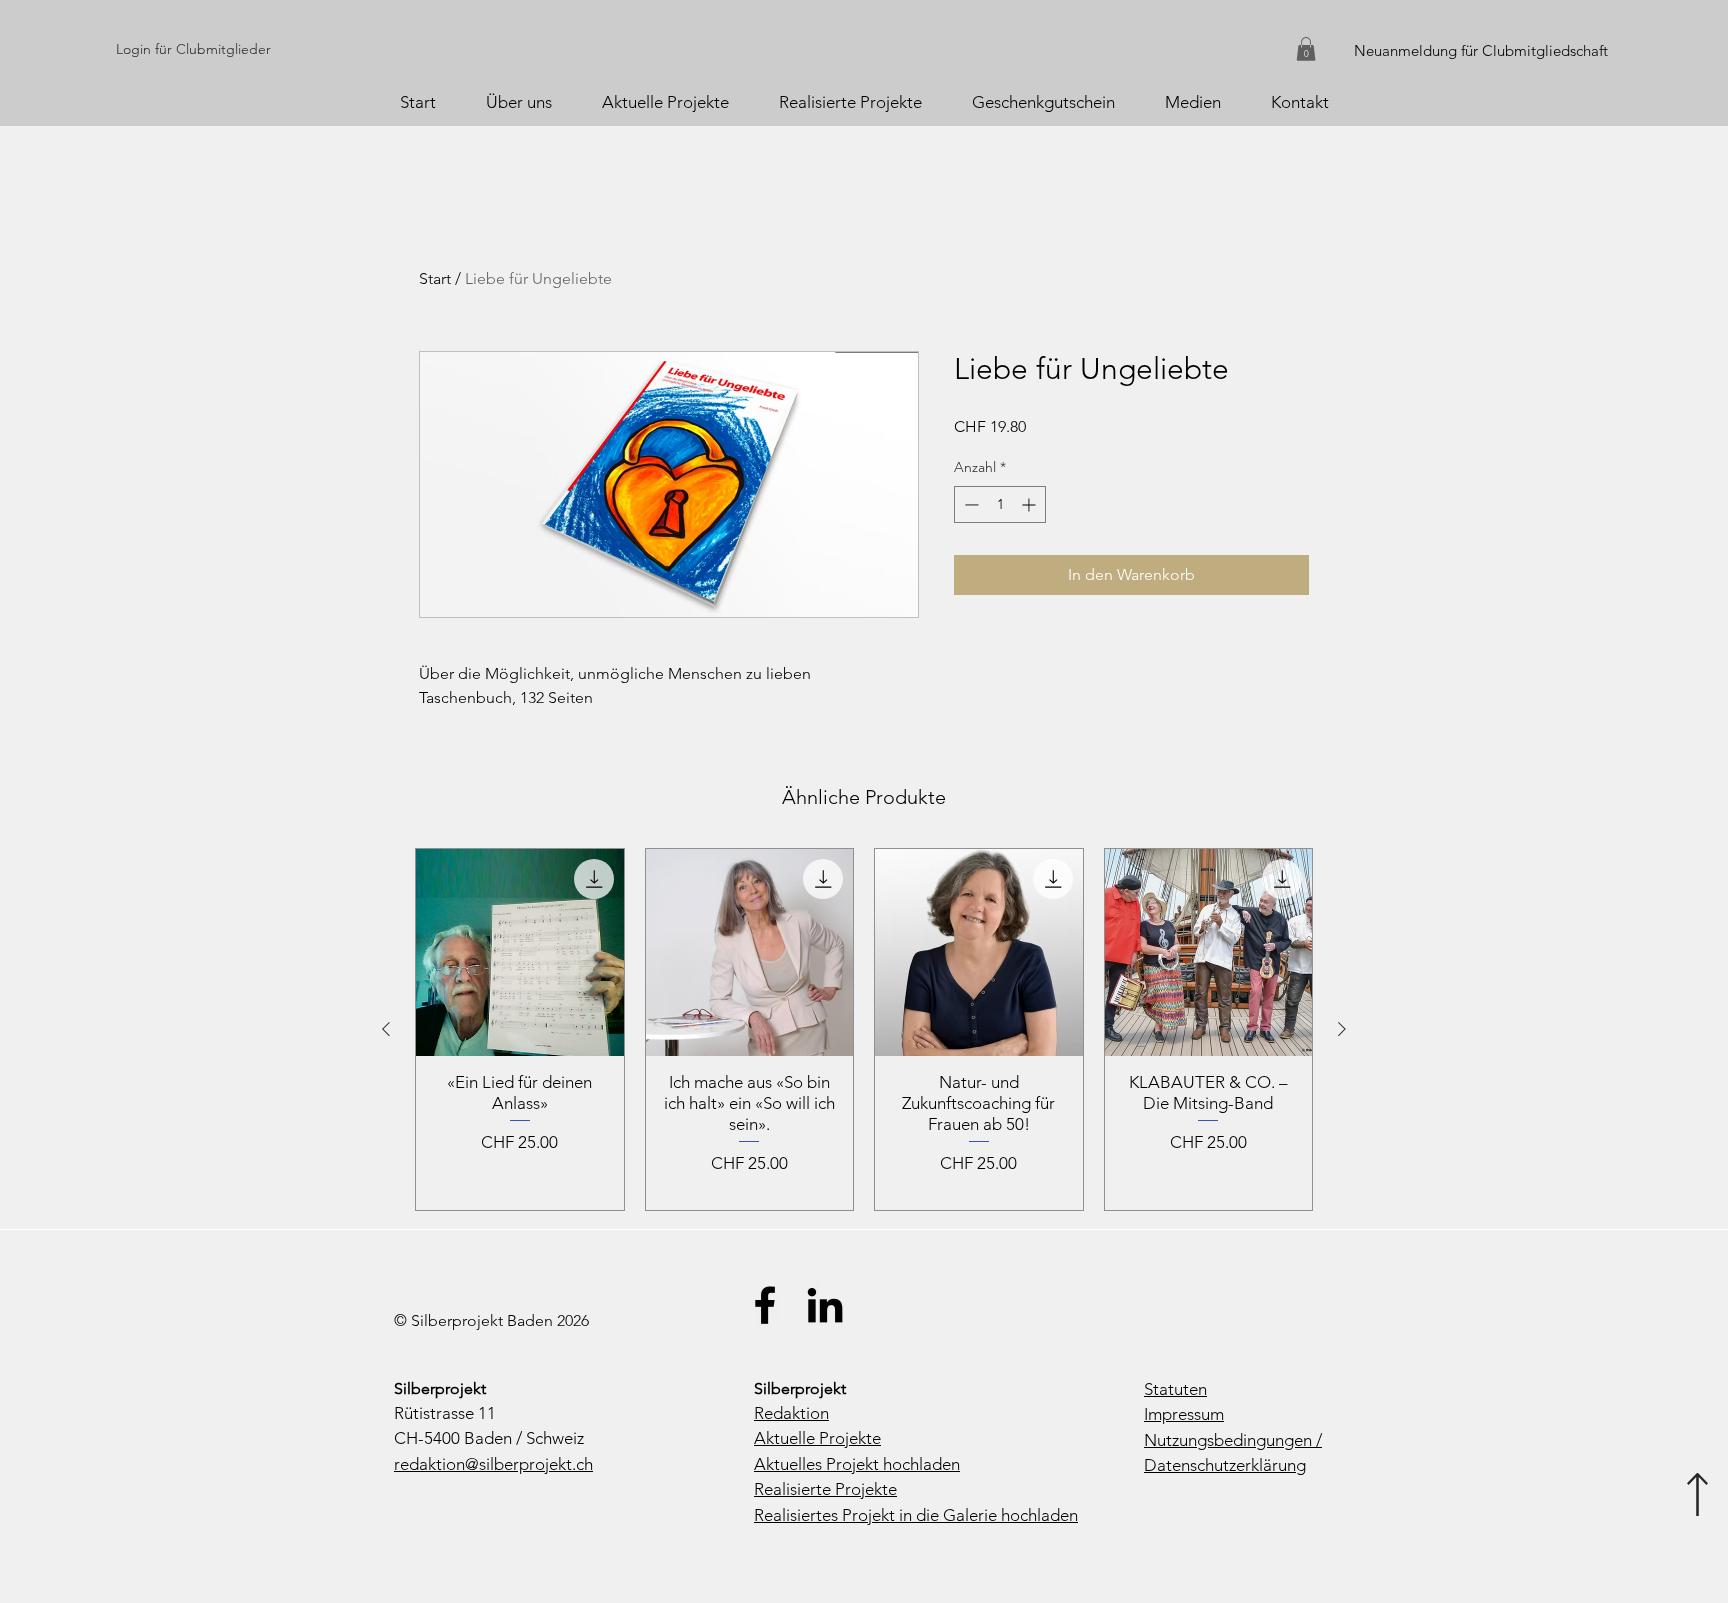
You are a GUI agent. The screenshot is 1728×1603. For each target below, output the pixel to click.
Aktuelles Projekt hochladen (857, 1464)
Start (435, 278)
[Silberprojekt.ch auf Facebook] (765, 1305)
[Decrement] (969, 504)
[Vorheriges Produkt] (386, 1029)
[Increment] (1030, 504)
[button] (1306, 49)
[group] (864, 1029)
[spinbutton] (1000, 504)
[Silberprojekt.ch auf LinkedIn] (825, 1305)
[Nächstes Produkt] (1342, 1029)
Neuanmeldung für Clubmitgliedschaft (1481, 50)
